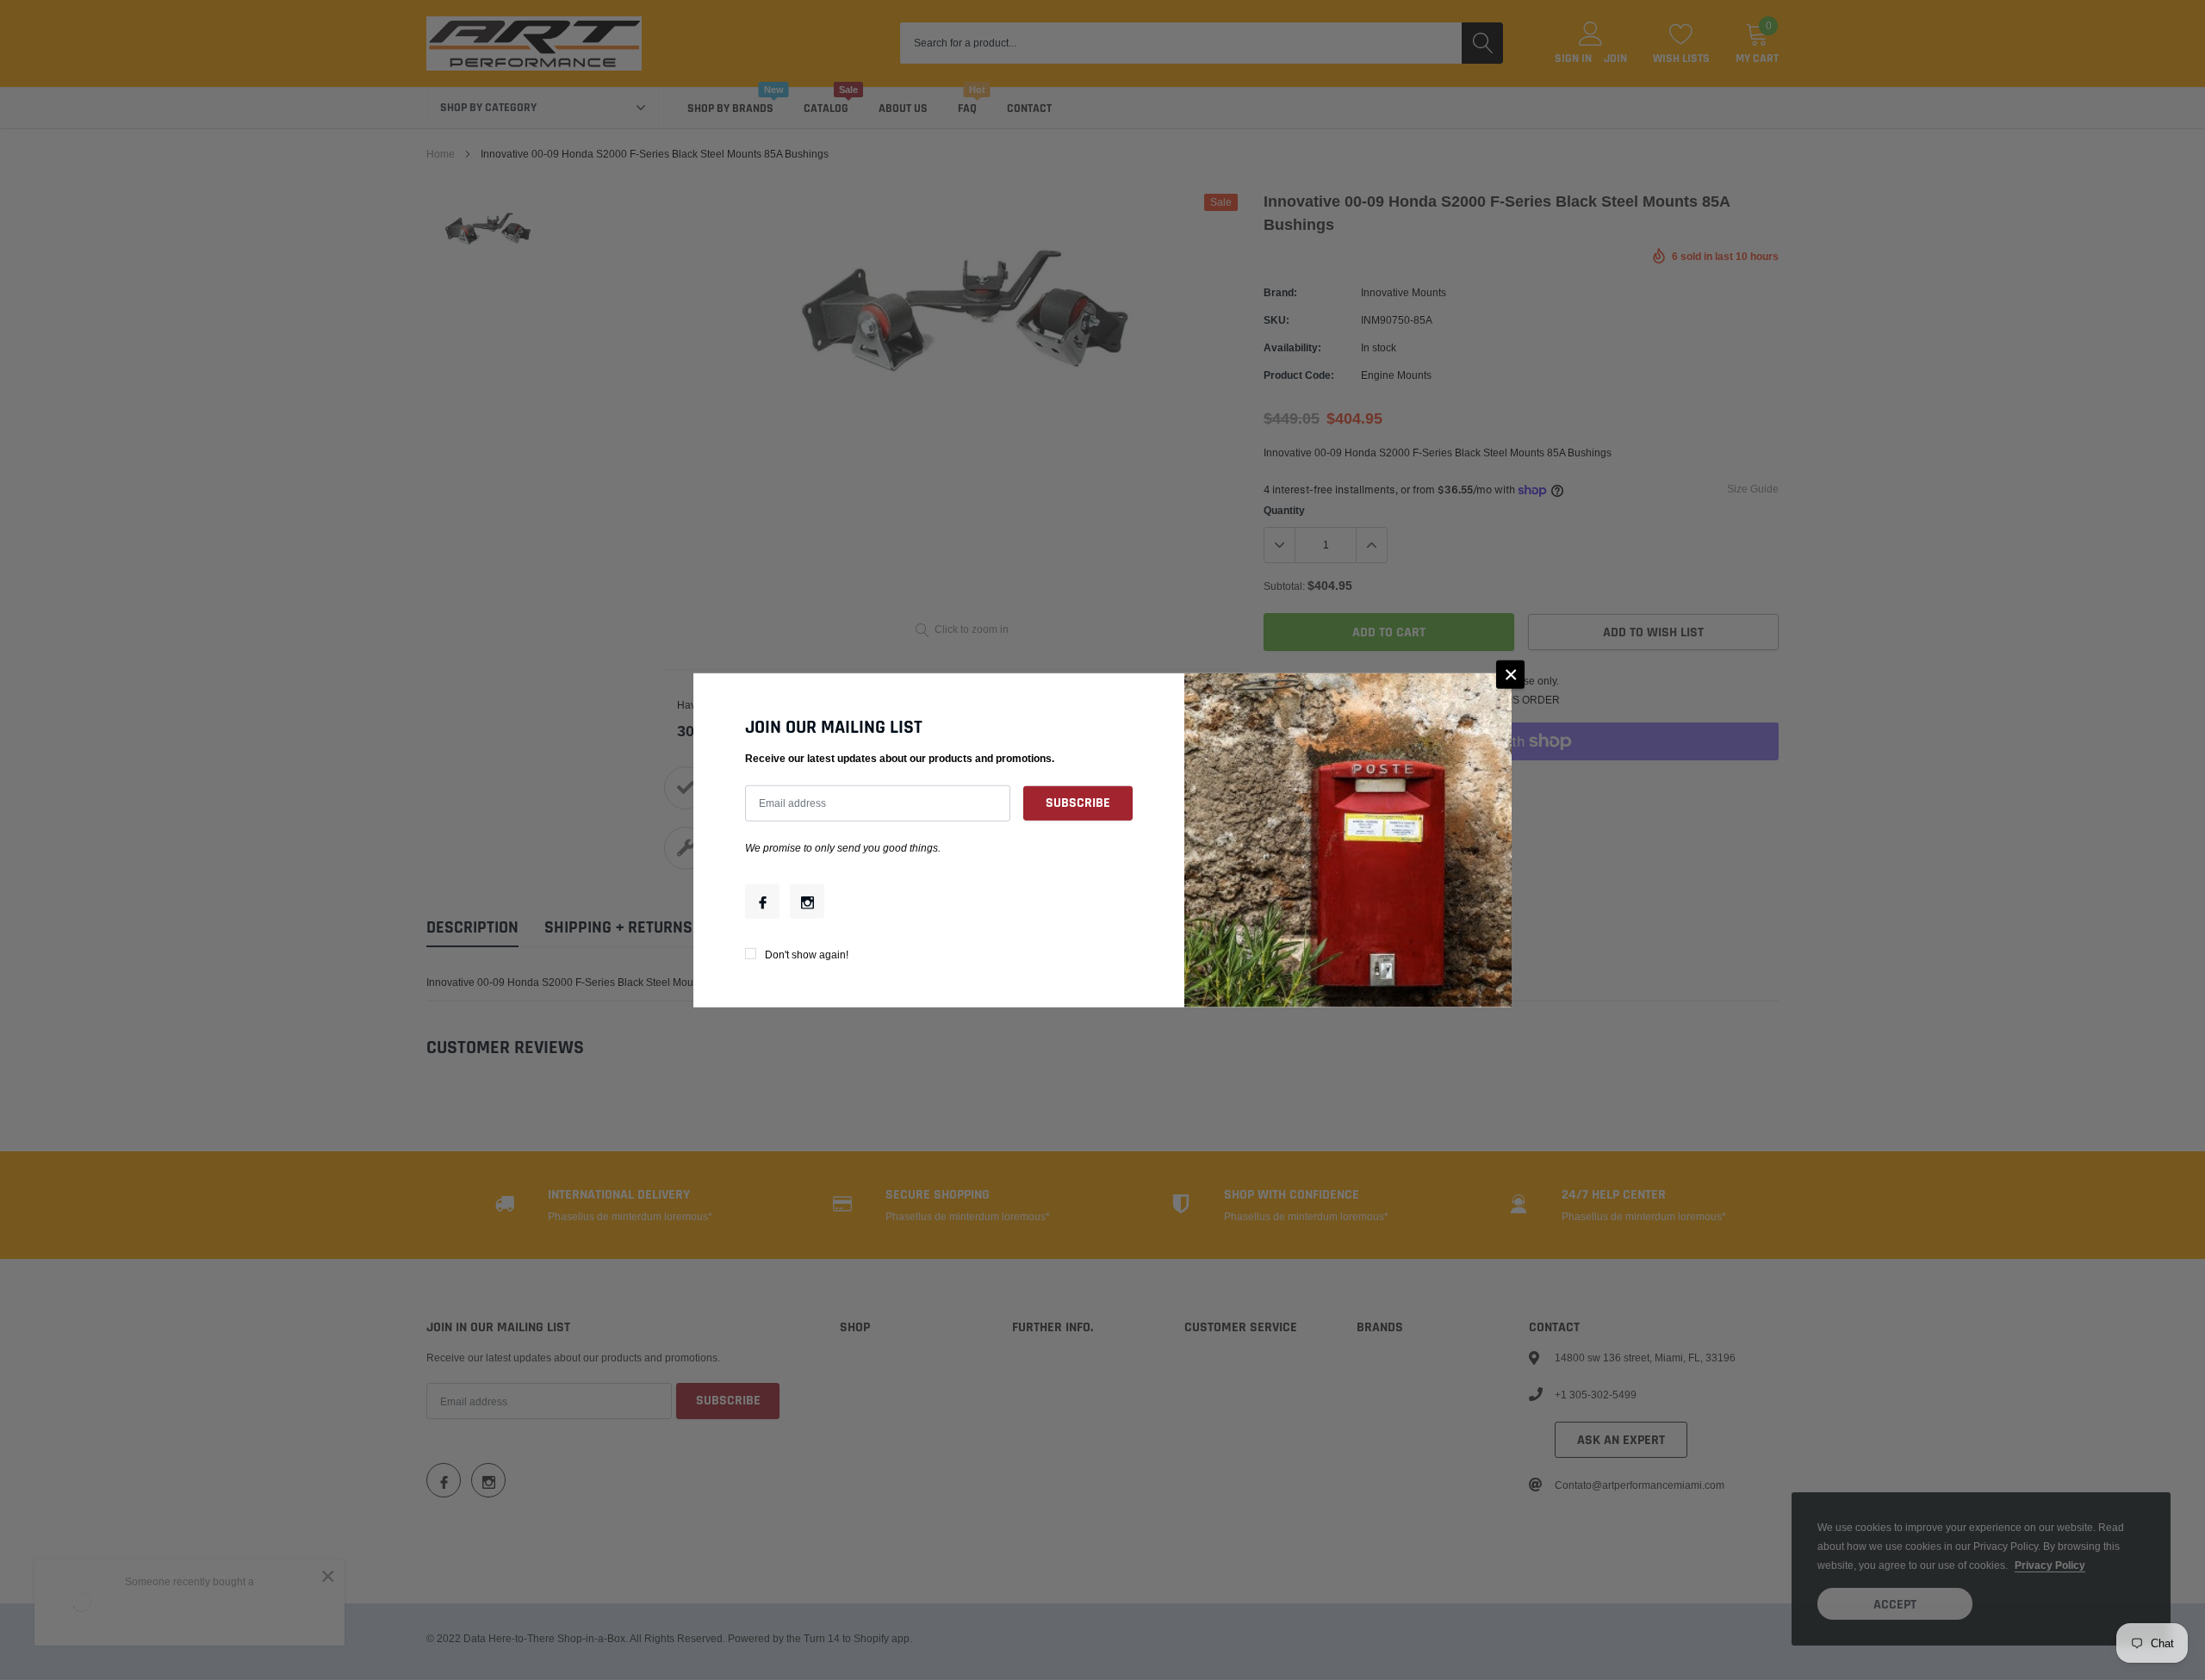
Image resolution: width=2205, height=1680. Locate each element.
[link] (762, 902)
